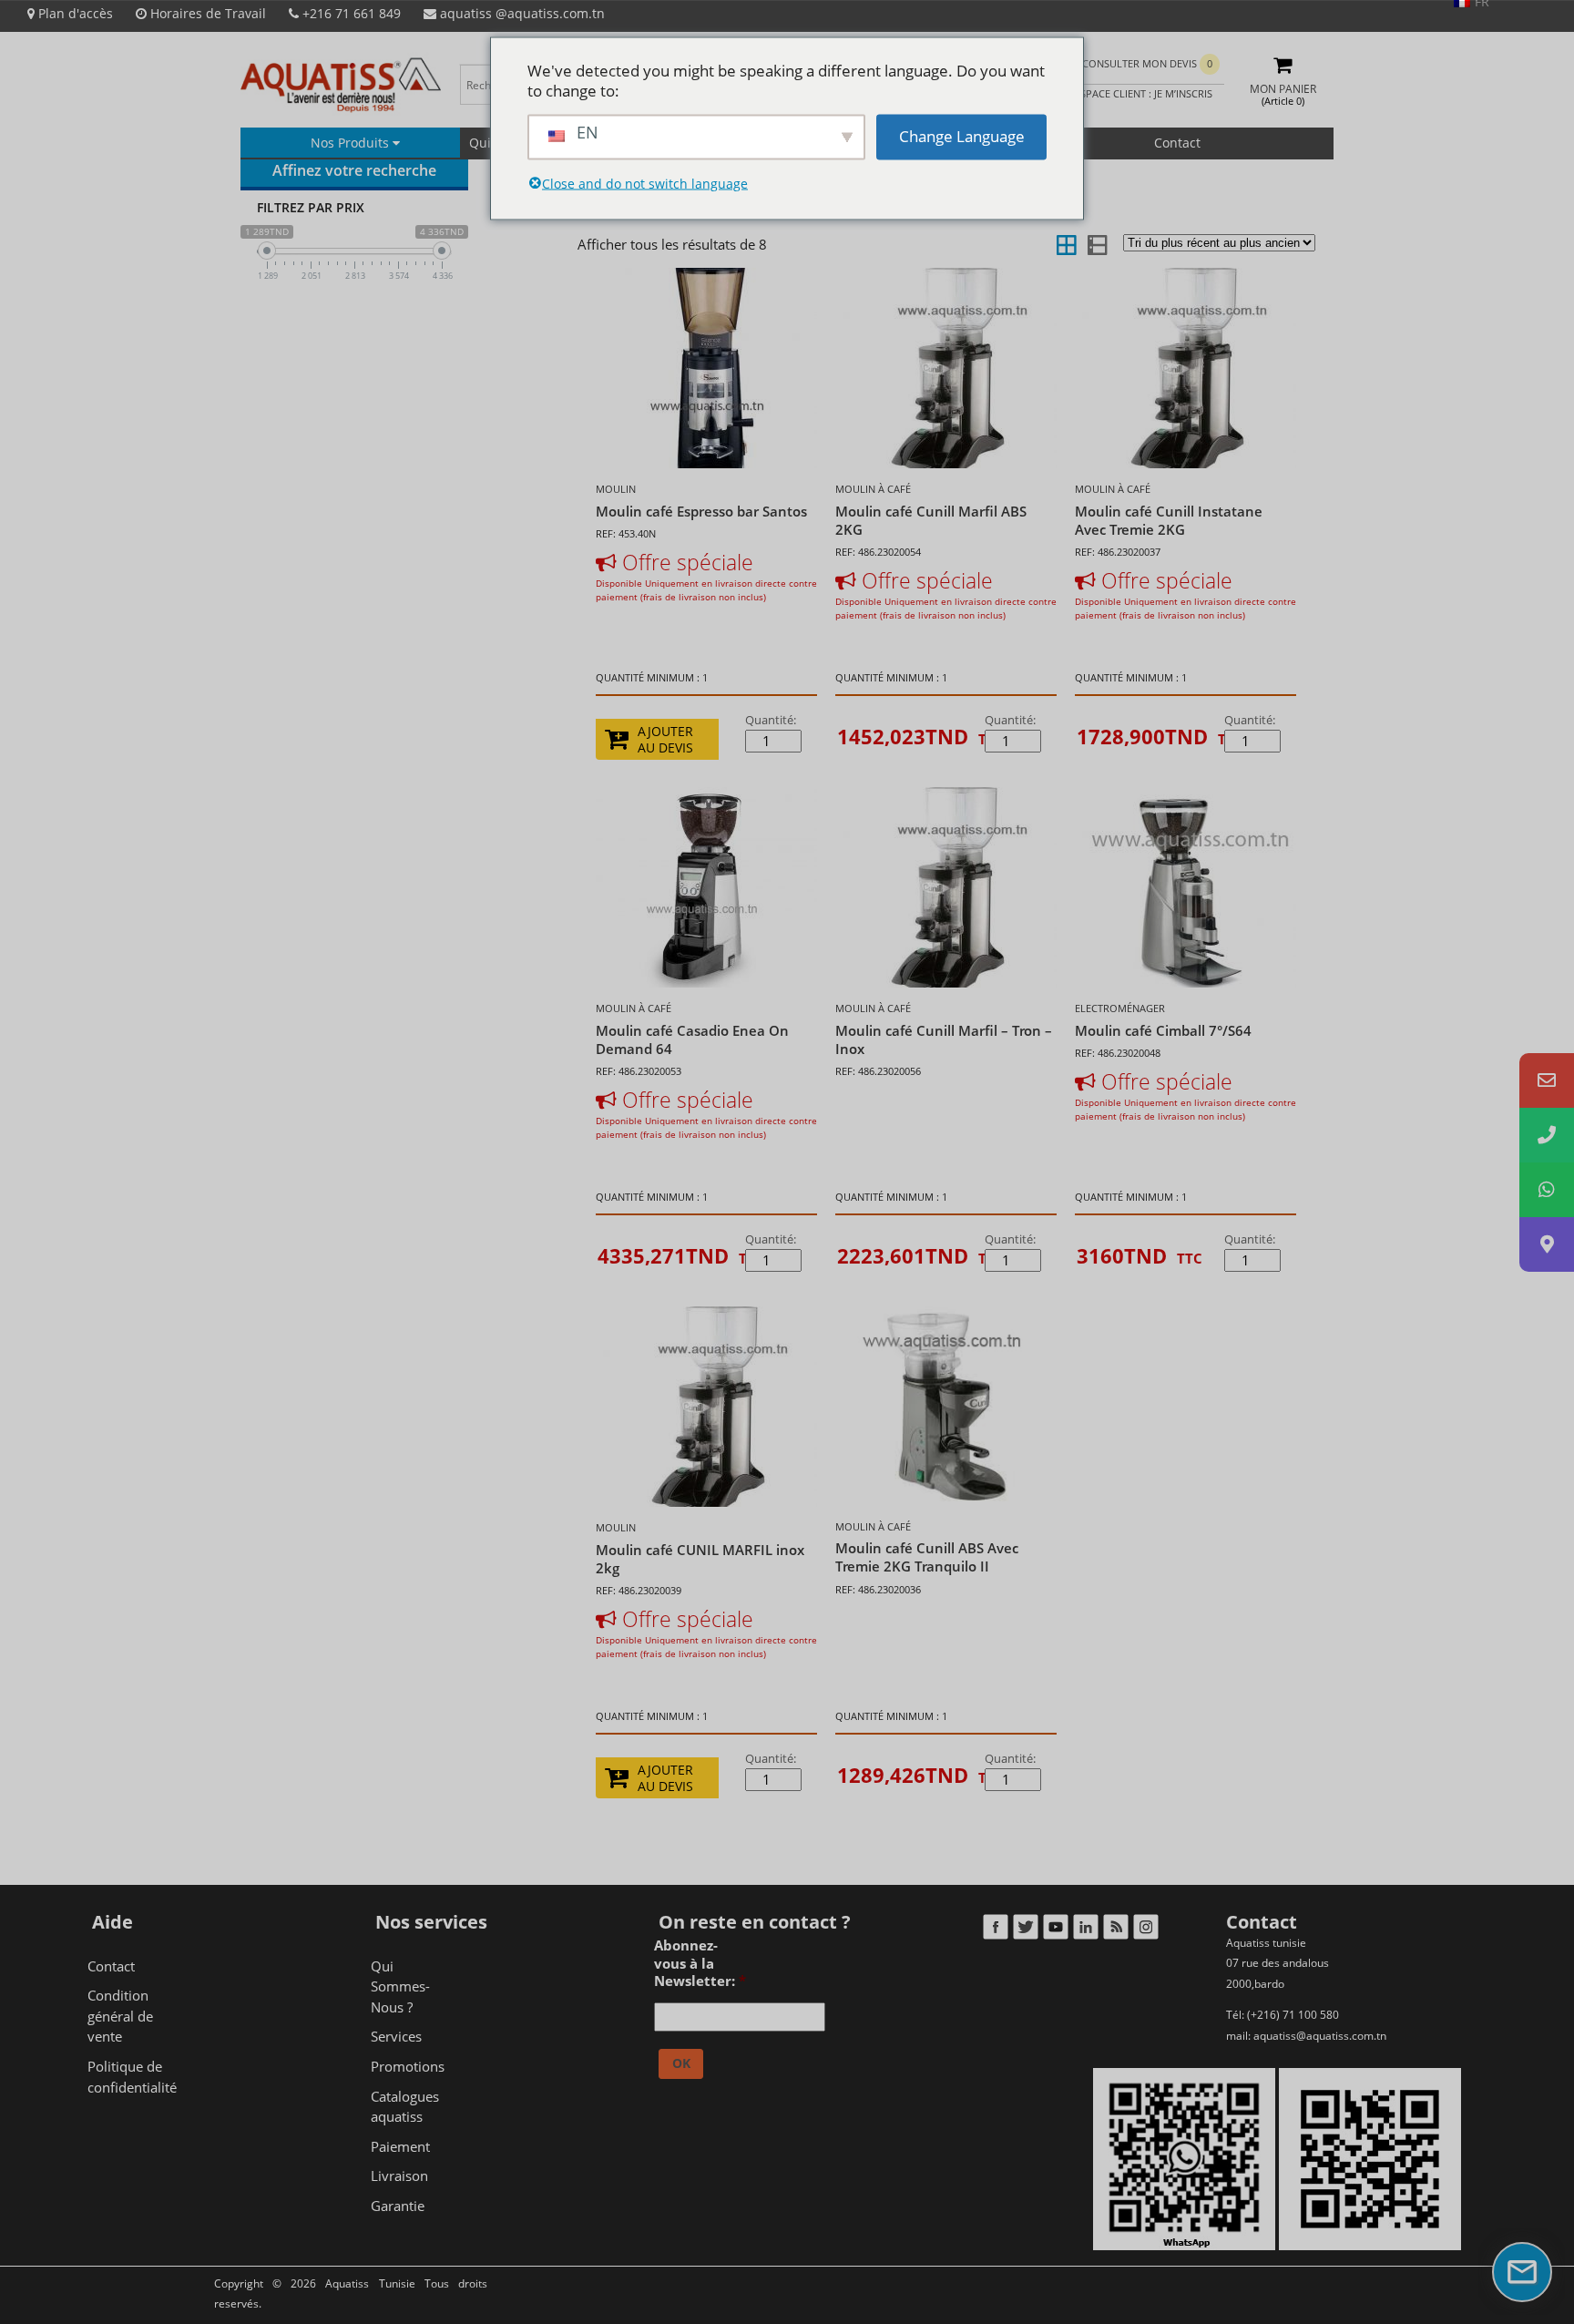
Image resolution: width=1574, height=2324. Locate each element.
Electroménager (1120, 1008)
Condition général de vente (120, 2016)
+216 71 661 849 (350, 13)
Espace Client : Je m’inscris (1142, 93)
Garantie (398, 2206)
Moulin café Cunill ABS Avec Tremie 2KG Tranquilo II (927, 1557)
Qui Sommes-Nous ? (400, 1986)
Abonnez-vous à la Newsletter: (700, 1963)
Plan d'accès (74, 13)
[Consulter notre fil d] (1115, 1931)
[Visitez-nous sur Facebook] (995, 1931)
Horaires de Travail (206, 13)
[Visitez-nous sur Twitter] (1025, 1931)
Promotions (408, 2066)
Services (396, 2036)
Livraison (399, 2176)
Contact (1177, 143)
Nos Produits (352, 143)
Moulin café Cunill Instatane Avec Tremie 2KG (1169, 520)
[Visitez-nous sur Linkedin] (1085, 1931)
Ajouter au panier (911, 745)
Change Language (962, 136)
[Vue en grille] (1067, 244)
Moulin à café (873, 489)
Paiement (400, 2146)
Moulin (616, 489)
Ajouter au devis (665, 740)
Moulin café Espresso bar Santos (701, 511)
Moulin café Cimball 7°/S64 (1163, 1030)
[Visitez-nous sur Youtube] (1055, 1931)
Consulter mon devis (1147, 63)
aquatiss (521, 13)
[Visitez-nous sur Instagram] (1145, 1931)
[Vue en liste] (1096, 244)
